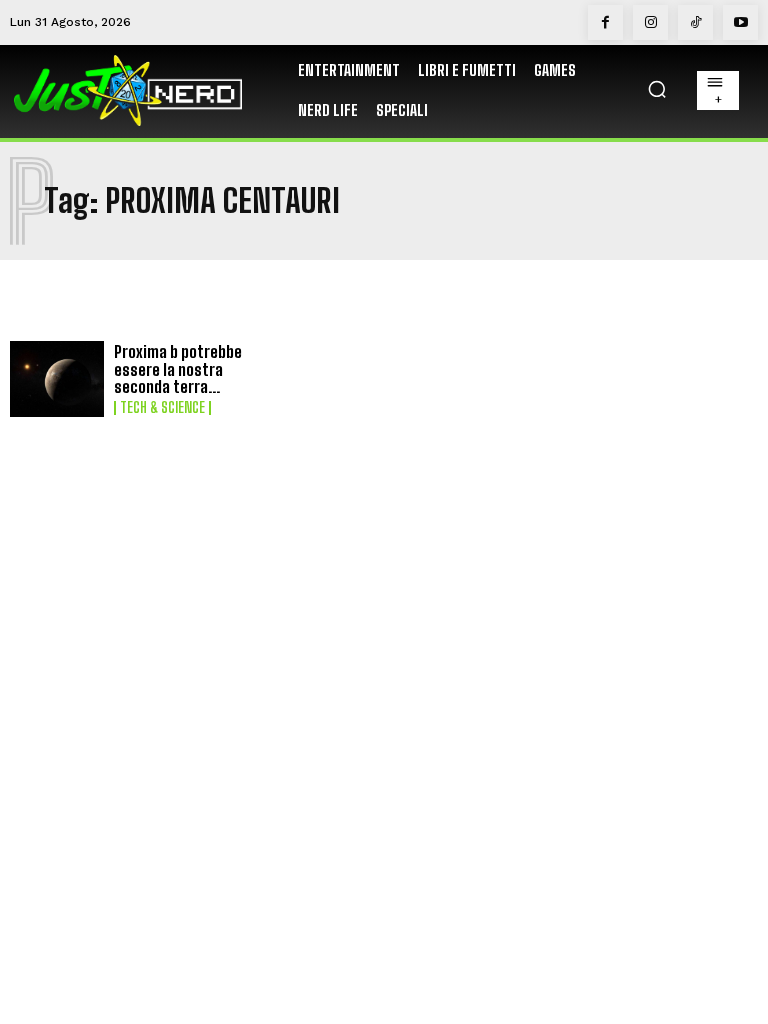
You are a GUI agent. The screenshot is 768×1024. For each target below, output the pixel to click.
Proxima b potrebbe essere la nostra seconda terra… (178, 369)
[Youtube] (740, 22)
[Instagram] (650, 22)
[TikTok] (695, 22)
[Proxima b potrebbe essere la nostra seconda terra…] (57, 379)
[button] (657, 89)
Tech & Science (162, 408)
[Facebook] (605, 22)
